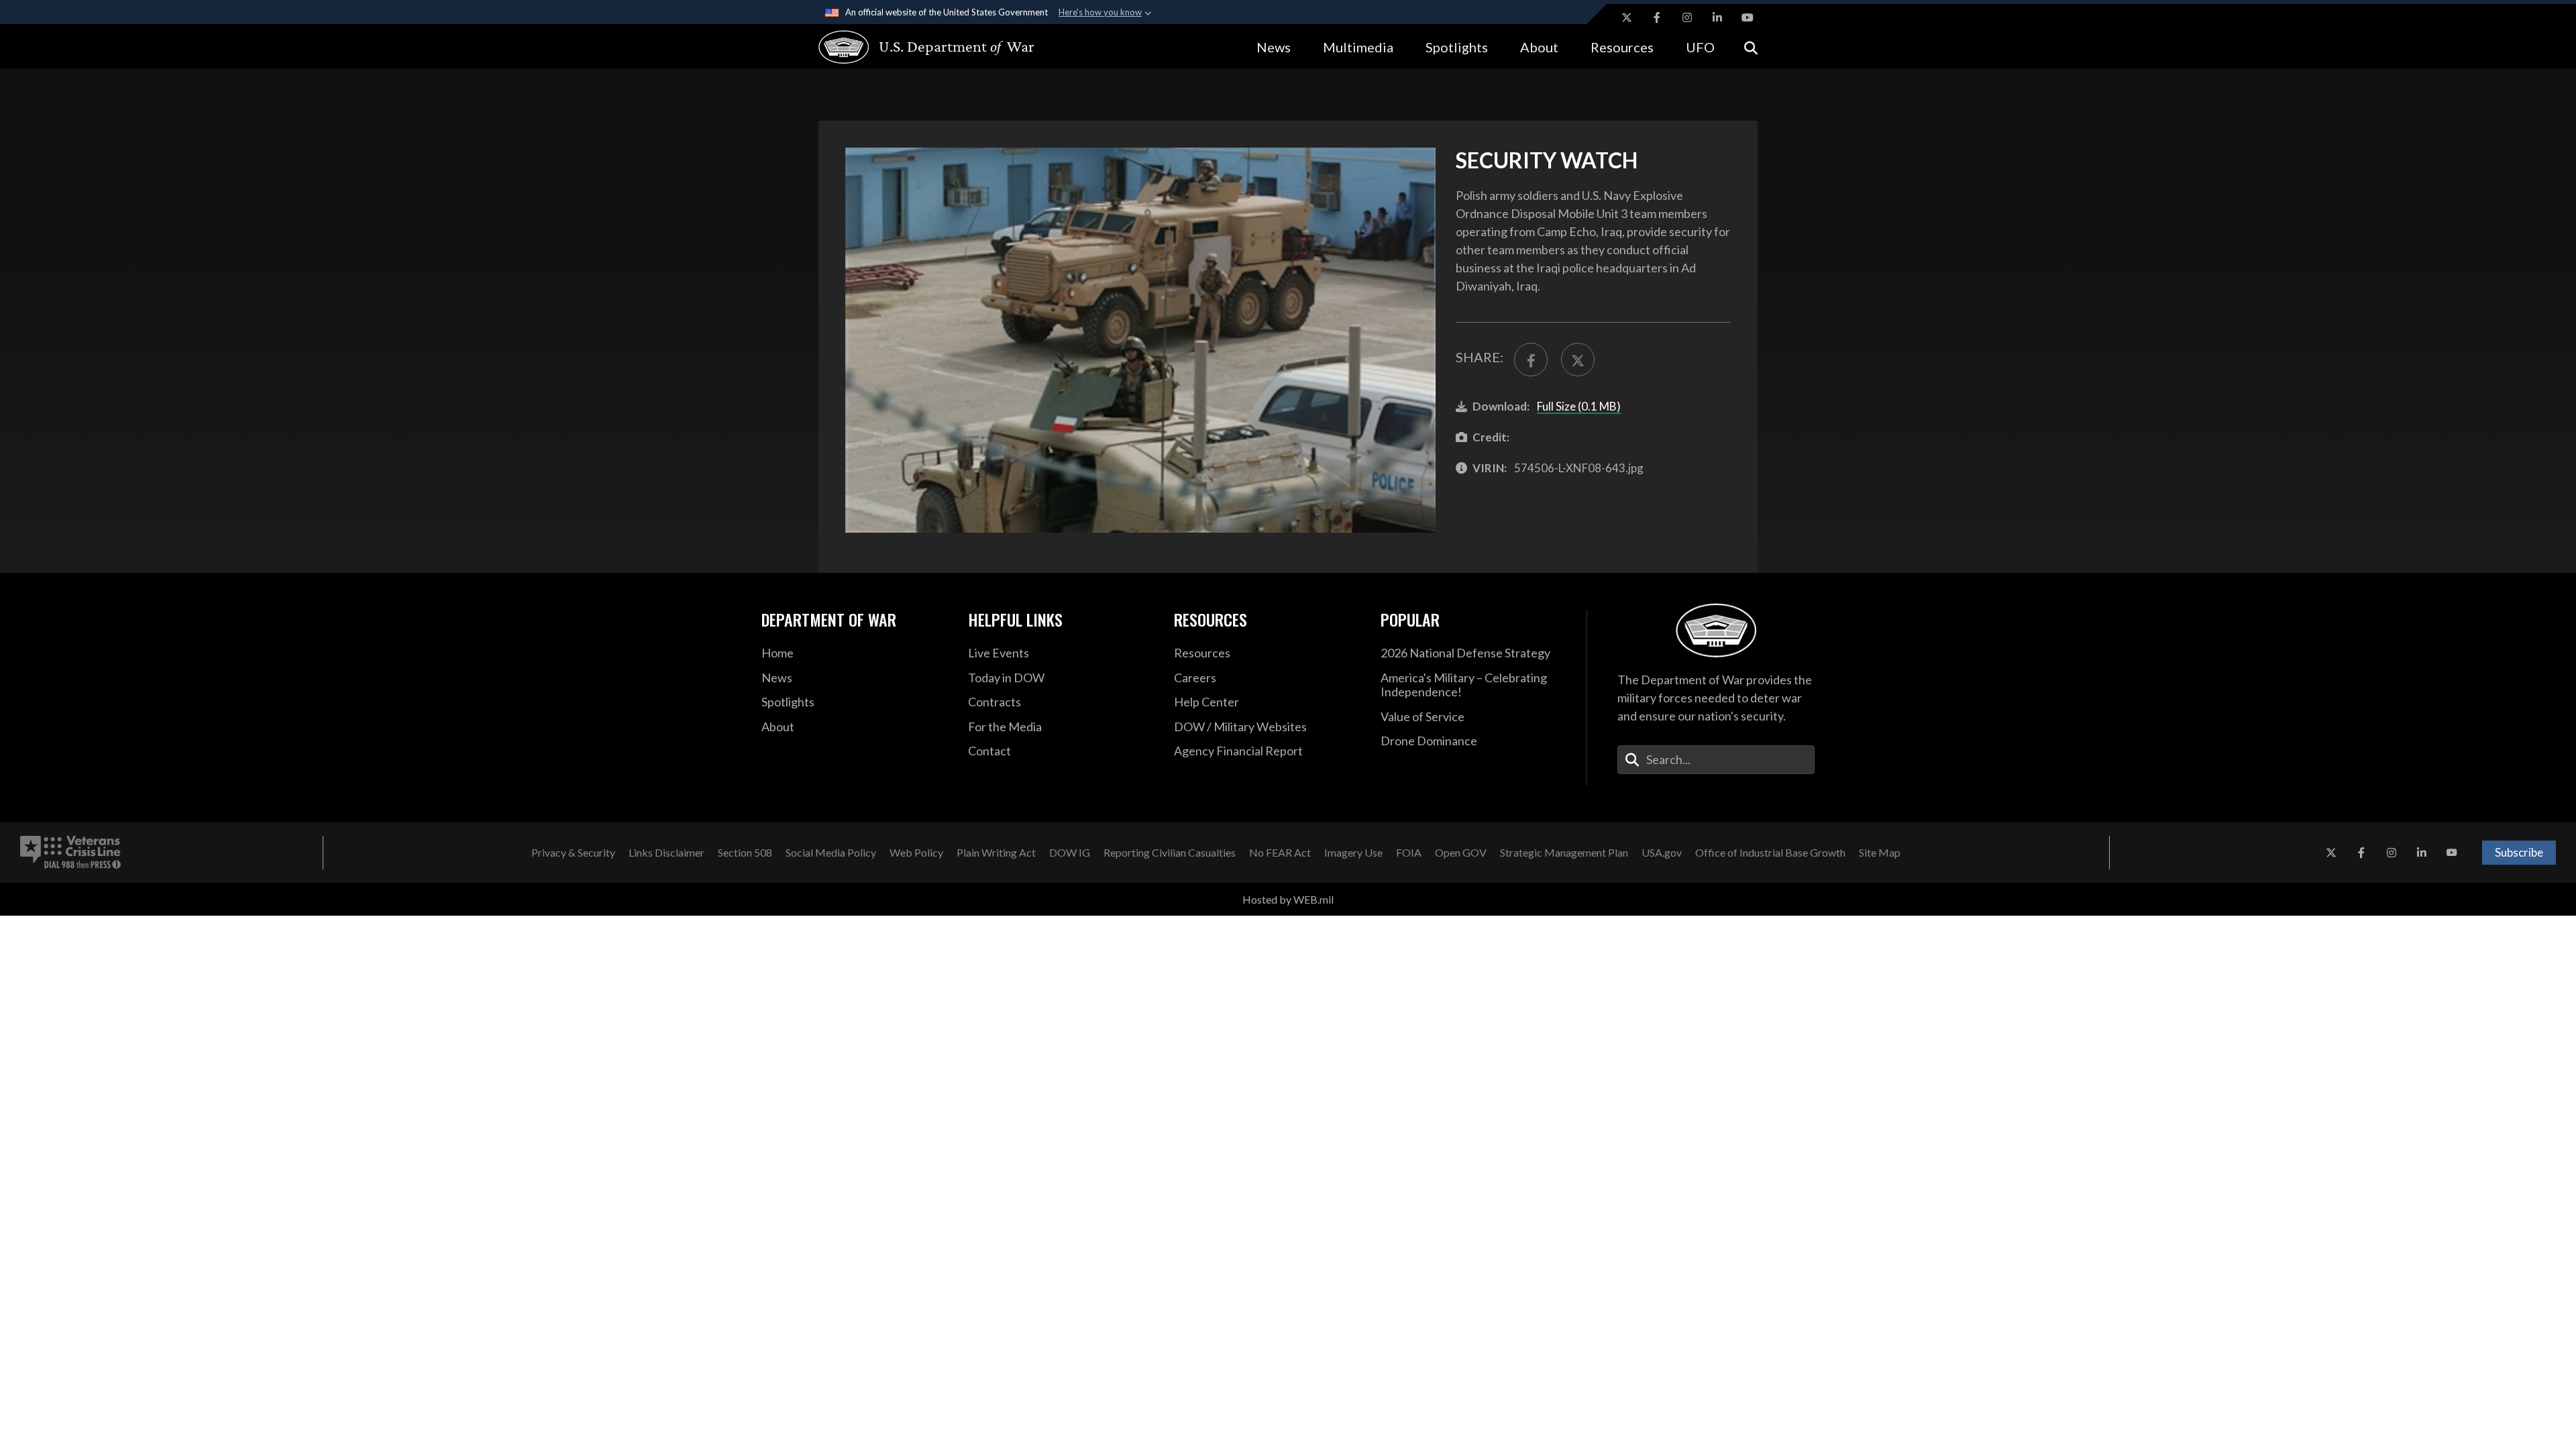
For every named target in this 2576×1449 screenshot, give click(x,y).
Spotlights (1457, 47)
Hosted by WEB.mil (1288, 899)
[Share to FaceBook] (1531, 360)
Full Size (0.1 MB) (1579, 406)
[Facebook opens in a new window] (1657, 17)
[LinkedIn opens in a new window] (1717, 17)
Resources (1622, 47)
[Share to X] (1578, 360)
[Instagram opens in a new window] (1687, 17)
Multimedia (1358, 47)
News (1274, 47)
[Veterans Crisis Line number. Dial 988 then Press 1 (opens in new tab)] (70, 853)
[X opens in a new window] (1627, 17)
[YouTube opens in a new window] (1748, 17)
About (1539, 47)
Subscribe (2519, 852)
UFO (1700, 47)
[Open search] (1751, 47)
